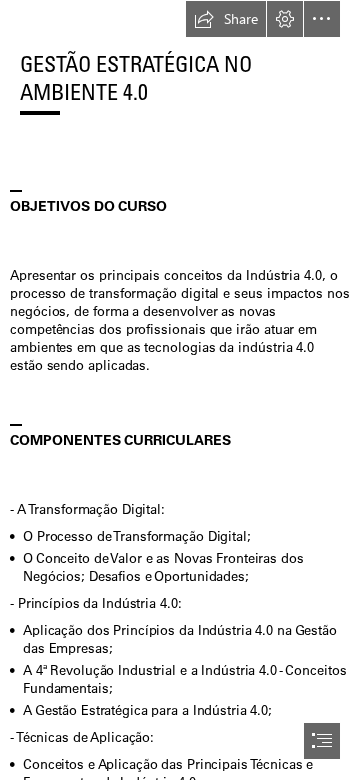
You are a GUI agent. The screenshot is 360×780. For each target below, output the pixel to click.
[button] (226, 19)
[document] (180, 390)
